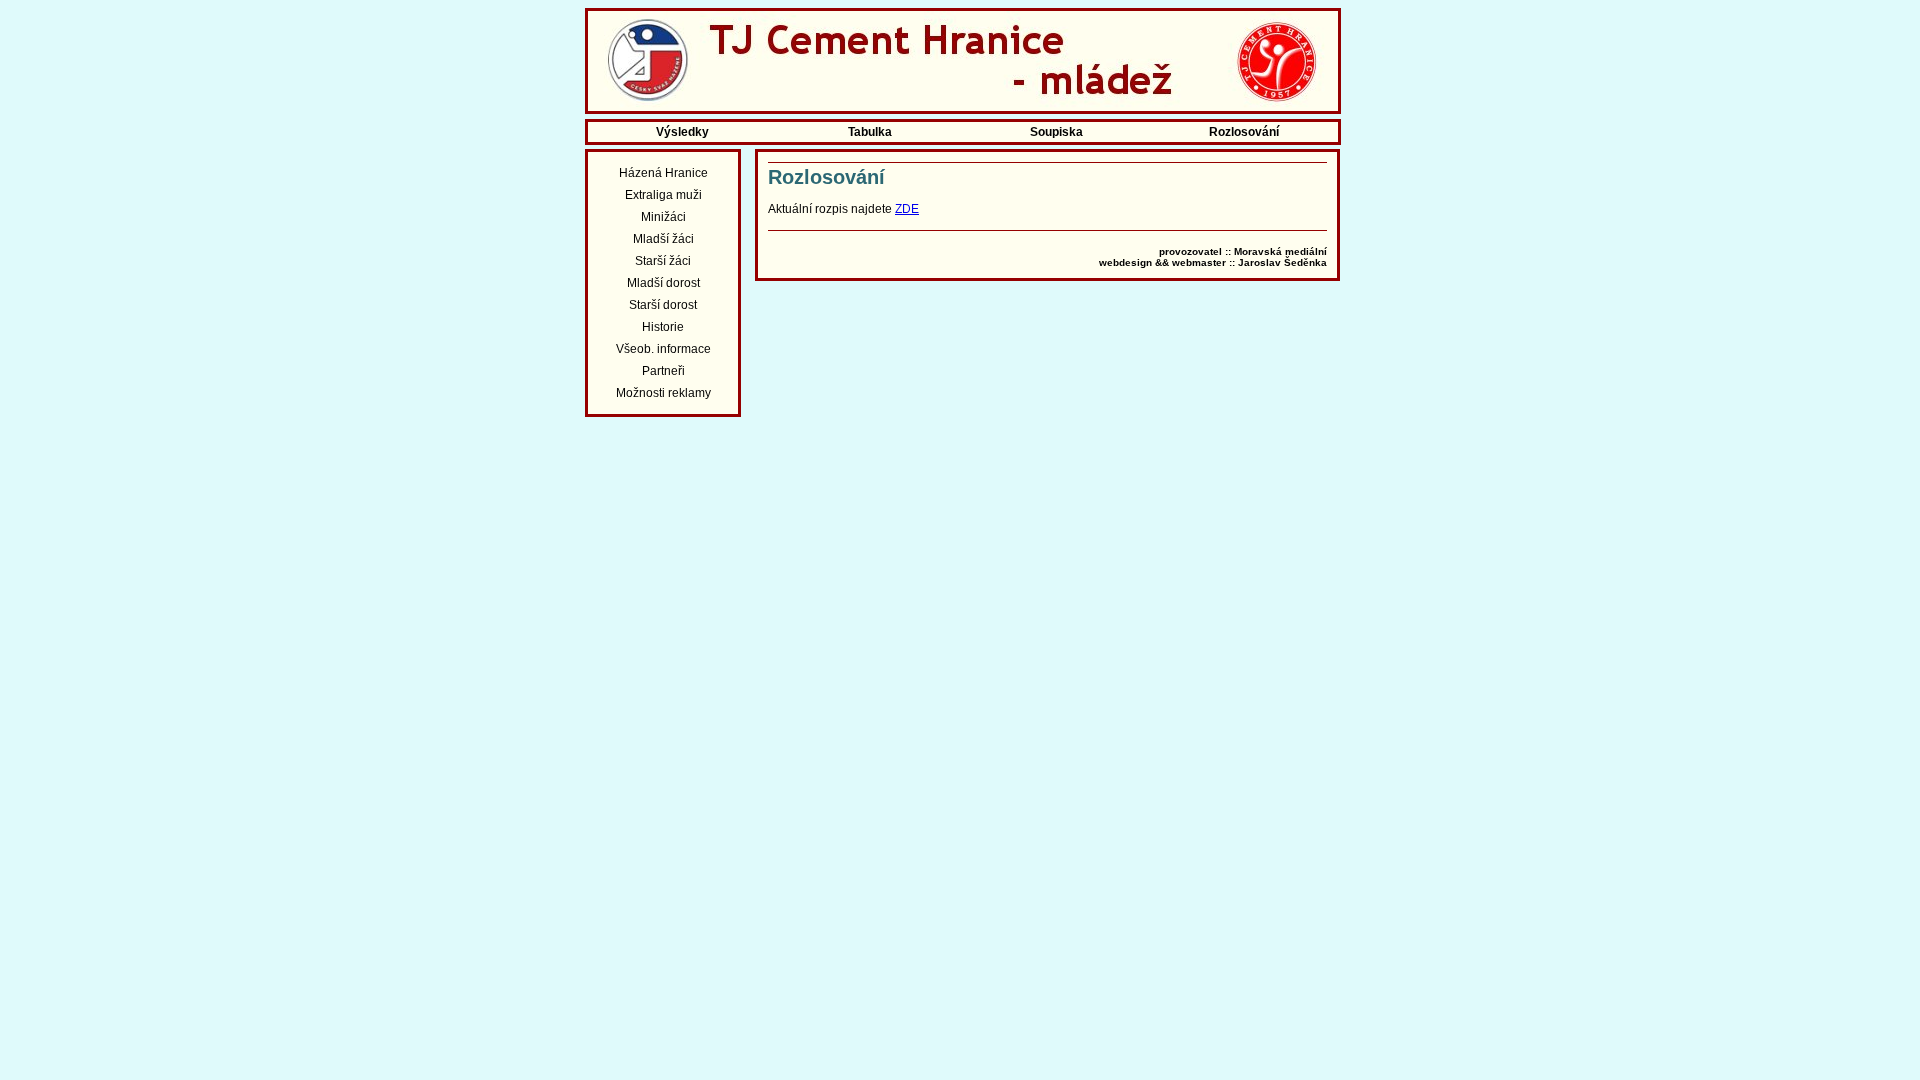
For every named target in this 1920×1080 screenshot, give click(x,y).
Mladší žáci (663, 239)
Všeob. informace (663, 349)
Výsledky (682, 132)
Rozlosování (1244, 132)
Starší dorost (663, 305)
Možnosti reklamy (663, 393)
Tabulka (870, 132)
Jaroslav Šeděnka (1282, 262)
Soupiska (1056, 132)
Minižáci (663, 217)
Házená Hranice (663, 173)
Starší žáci (663, 261)
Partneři (663, 371)
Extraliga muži (663, 195)
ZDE (907, 209)
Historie (663, 327)
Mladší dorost (663, 283)
